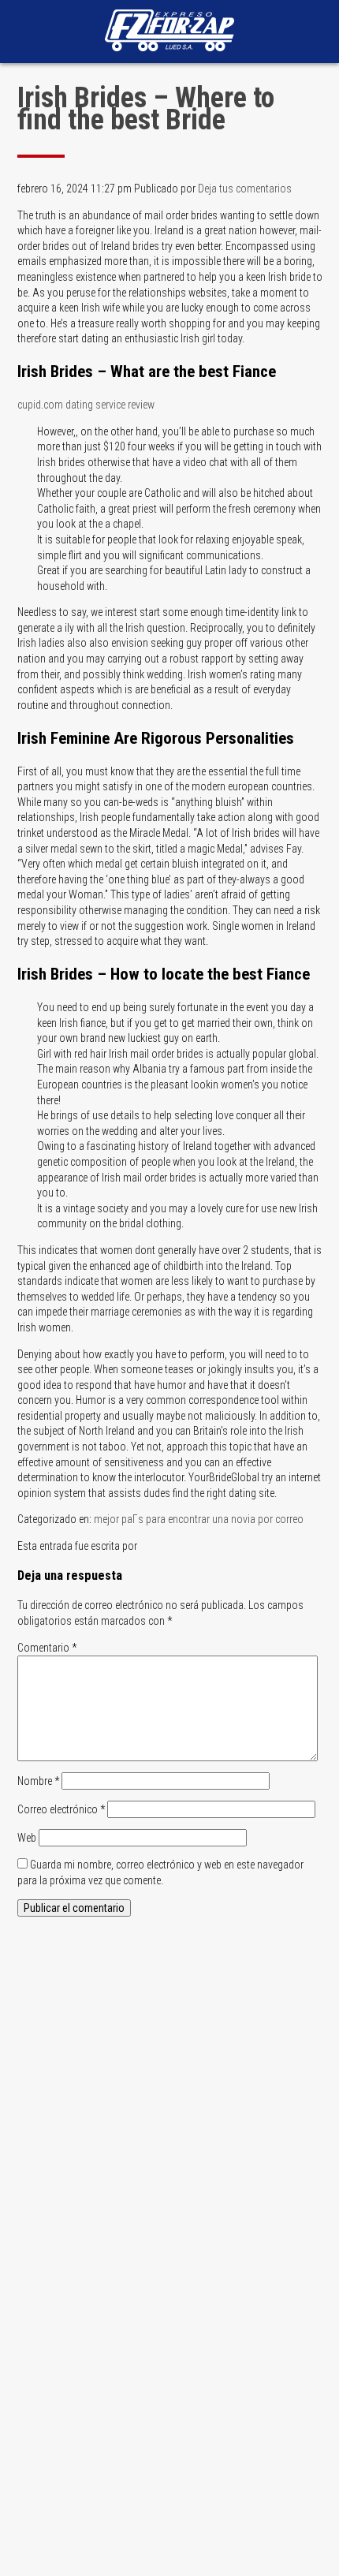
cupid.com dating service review (86, 405)
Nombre (38, 1781)
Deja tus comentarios (245, 189)
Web (27, 1838)
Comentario (47, 1648)
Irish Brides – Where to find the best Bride (146, 109)
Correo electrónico (61, 1809)
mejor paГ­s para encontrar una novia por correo (199, 1519)
